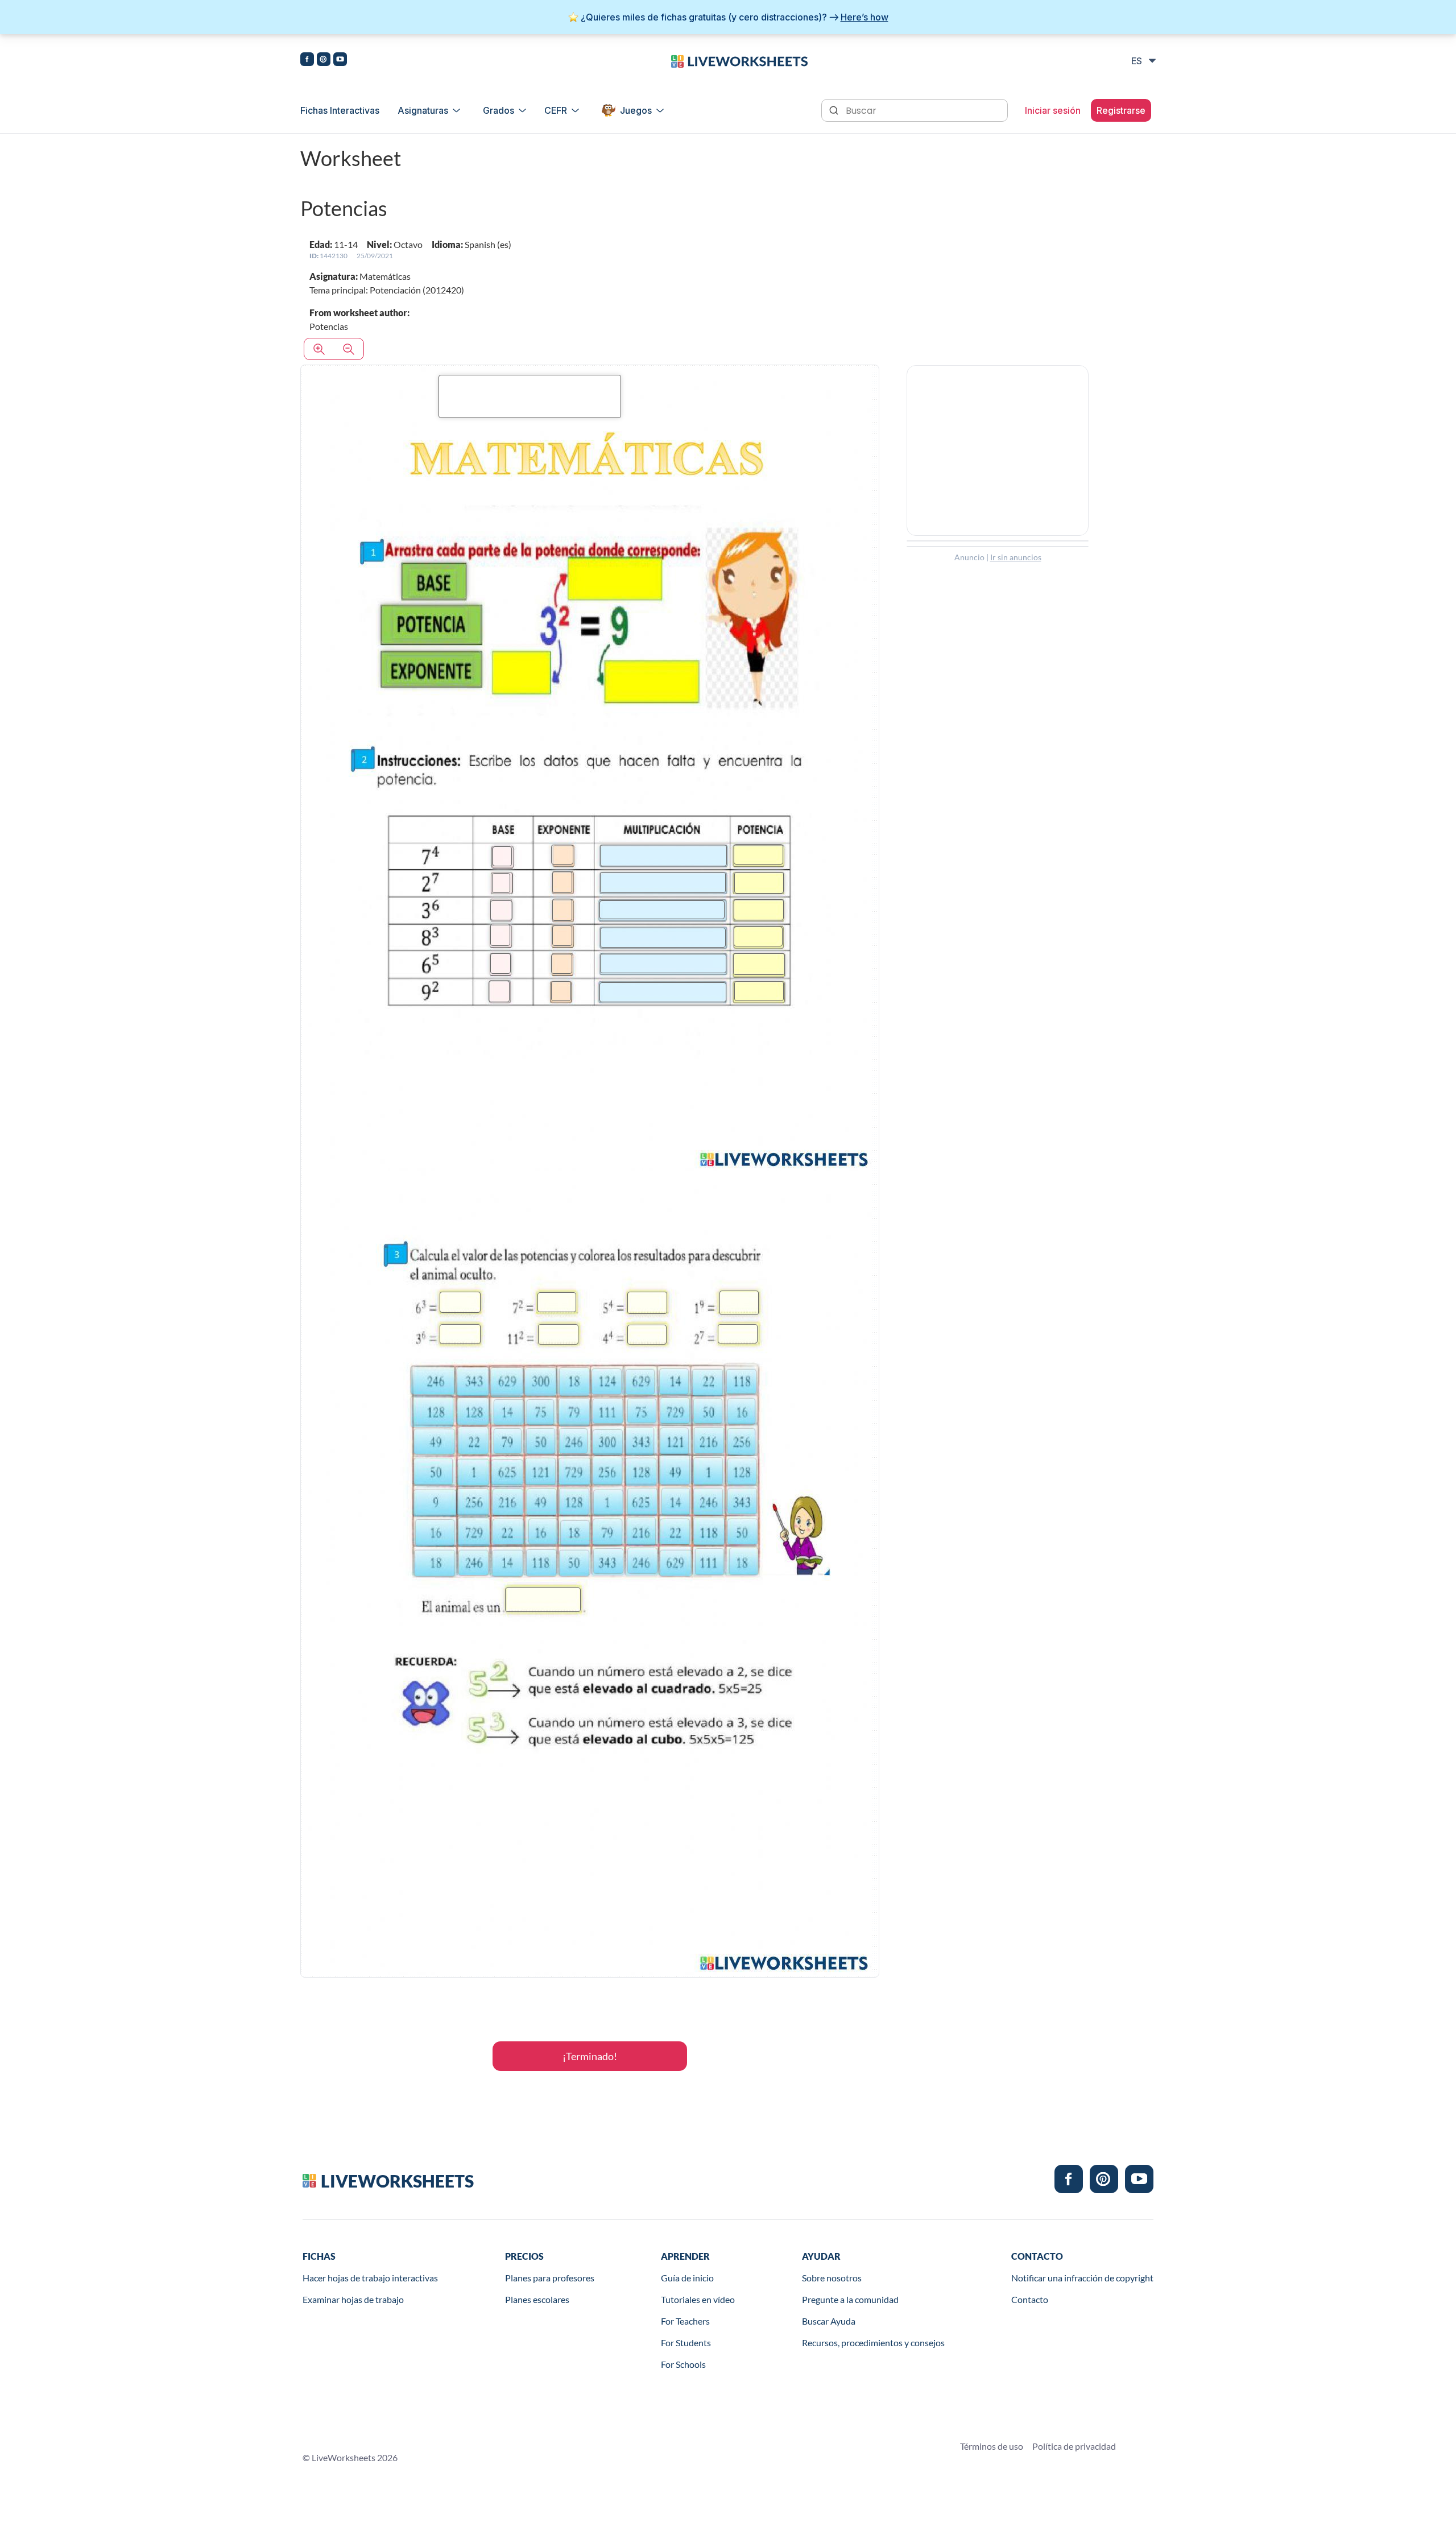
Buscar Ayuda (829, 2321)
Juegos (636, 110)
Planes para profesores (550, 2278)
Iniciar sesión (1053, 110)
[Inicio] (739, 60)
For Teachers (685, 2321)
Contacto (1030, 2299)
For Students (686, 2343)
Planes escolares (537, 2299)
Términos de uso (992, 2446)
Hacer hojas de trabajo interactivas (370, 2278)
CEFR (556, 110)
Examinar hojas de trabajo (353, 2299)
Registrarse (1121, 110)
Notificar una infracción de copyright (1082, 2278)
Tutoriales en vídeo (698, 2299)
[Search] (835, 109)
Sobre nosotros (832, 2278)
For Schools (683, 2364)
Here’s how (864, 17)
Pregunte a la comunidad (850, 2299)
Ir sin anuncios (1016, 557)
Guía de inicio (687, 2278)
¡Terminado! (590, 2056)
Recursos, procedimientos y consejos (873, 2343)
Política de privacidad (1074, 2446)
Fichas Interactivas (340, 110)
